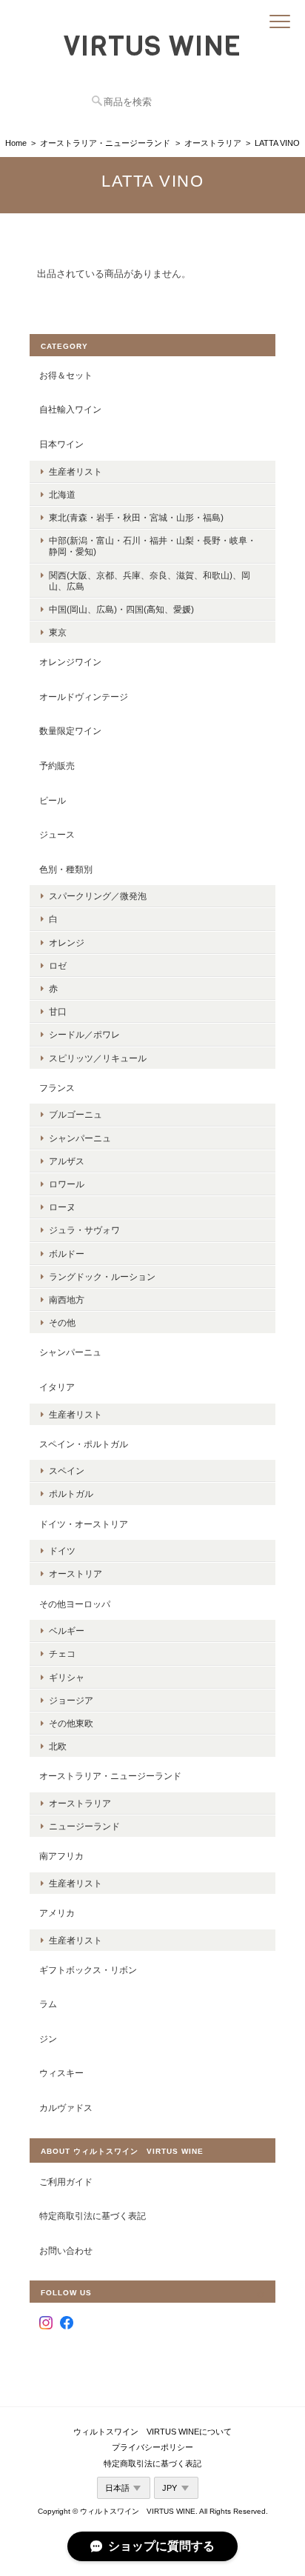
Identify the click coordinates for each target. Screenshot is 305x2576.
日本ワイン (61, 444)
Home (16, 143)
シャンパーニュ (80, 1138)
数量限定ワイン (70, 731)
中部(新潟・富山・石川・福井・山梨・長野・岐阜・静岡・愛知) (152, 546)
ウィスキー (61, 2073)
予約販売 (57, 765)
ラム (48, 2004)
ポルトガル (71, 1494)
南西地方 (67, 1299)
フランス (57, 1088)
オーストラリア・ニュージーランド (105, 143)
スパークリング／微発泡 (98, 896)
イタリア (57, 1387)
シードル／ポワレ (84, 1034)
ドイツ (62, 1551)
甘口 (58, 1011)
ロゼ (58, 965)
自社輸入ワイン (70, 409)
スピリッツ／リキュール (98, 1058)
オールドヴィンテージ (84, 697)
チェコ (62, 1654)
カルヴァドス (66, 2108)
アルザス (67, 1161)
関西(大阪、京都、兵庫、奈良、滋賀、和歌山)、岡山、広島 (150, 581)
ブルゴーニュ (76, 1114)
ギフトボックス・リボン (88, 1970)
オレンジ (67, 942)
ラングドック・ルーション (102, 1277)
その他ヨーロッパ (75, 1604)
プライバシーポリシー (152, 2447)
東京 (58, 632)
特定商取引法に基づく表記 (93, 2216)
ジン (48, 2039)
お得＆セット (66, 375)
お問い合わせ (66, 2250)
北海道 (62, 494)
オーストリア (76, 1574)
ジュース (57, 834)
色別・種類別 (66, 869)
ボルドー (67, 1254)
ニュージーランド (84, 1826)
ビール (53, 800)
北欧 (58, 1746)
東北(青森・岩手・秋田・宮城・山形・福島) (136, 517)
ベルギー (67, 1631)
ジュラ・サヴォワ (84, 1230)
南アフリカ (61, 1856)
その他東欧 (71, 1723)
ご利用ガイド (66, 2182)
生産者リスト (76, 471)
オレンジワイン (70, 662)
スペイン (67, 1471)
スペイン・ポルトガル (84, 1444)
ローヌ (62, 1207)
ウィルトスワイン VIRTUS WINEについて (152, 2432)
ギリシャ (67, 1677)
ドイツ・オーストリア (84, 1524)
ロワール (67, 1184)
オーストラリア (213, 143)
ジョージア (71, 1700)
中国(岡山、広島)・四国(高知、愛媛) (121, 609)
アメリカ (57, 1913)
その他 (62, 1322)
